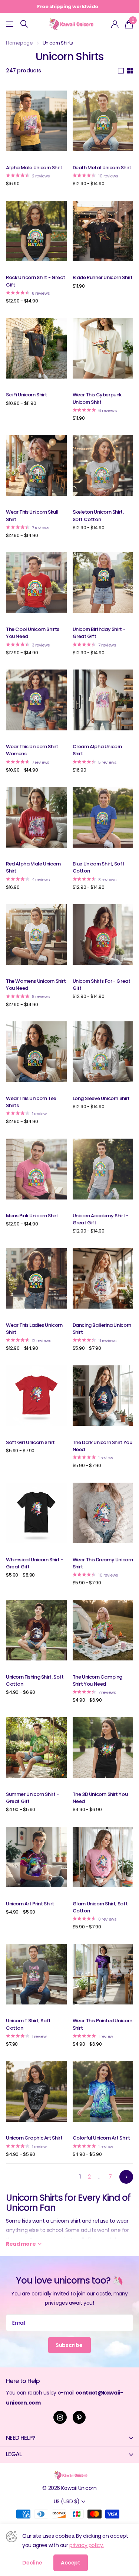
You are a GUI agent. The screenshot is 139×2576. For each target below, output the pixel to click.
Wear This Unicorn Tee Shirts (31, 1102)
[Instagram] (60, 2418)
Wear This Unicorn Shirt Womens (32, 750)
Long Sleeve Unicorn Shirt (101, 1098)
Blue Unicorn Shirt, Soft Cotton (99, 867)
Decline (32, 2563)
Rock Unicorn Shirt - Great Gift (36, 281)
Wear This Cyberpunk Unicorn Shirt (97, 398)
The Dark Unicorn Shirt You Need (102, 1446)
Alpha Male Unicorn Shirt (34, 168)
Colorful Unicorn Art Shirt (101, 2138)
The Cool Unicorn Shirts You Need (33, 633)
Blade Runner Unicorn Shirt (103, 277)
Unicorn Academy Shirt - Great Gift (101, 1219)
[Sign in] (115, 24)
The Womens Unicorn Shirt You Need (36, 985)
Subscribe (70, 2345)
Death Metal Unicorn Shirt (102, 168)
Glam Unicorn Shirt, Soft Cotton (100, 1907)
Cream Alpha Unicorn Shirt (97, 750)
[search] (24, 24)
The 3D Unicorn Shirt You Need (100, 1798)
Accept (71, 2563)
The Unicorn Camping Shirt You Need (98, 1680)
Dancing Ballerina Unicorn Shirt (102, 1329)
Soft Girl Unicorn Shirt (30, 1442)
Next (126, 2177)
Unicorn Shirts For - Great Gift (102, 985)
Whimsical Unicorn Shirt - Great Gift (34, 1563)
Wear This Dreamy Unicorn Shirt (103, 1563)
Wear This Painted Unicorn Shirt (102, 2024)
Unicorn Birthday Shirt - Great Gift (99, 633)
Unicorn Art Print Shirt (30, 1904)
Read (21, 2244)
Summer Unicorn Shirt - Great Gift (32, 1798)
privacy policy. (87, 2545)
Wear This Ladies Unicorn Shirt (34, 1329)
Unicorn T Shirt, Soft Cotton (28, 2024)
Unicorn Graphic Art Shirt (34, 2138)
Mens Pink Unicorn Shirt (32, 1216)
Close (69, 2438)
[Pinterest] (79, 2418)
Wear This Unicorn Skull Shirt (32, 515)
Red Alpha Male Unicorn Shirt (33, 867)
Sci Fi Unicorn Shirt (26, 395)
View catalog (10, 24)
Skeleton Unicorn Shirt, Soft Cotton (98, 515)
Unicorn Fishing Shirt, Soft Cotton (35, 1680)
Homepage (19, 43)
